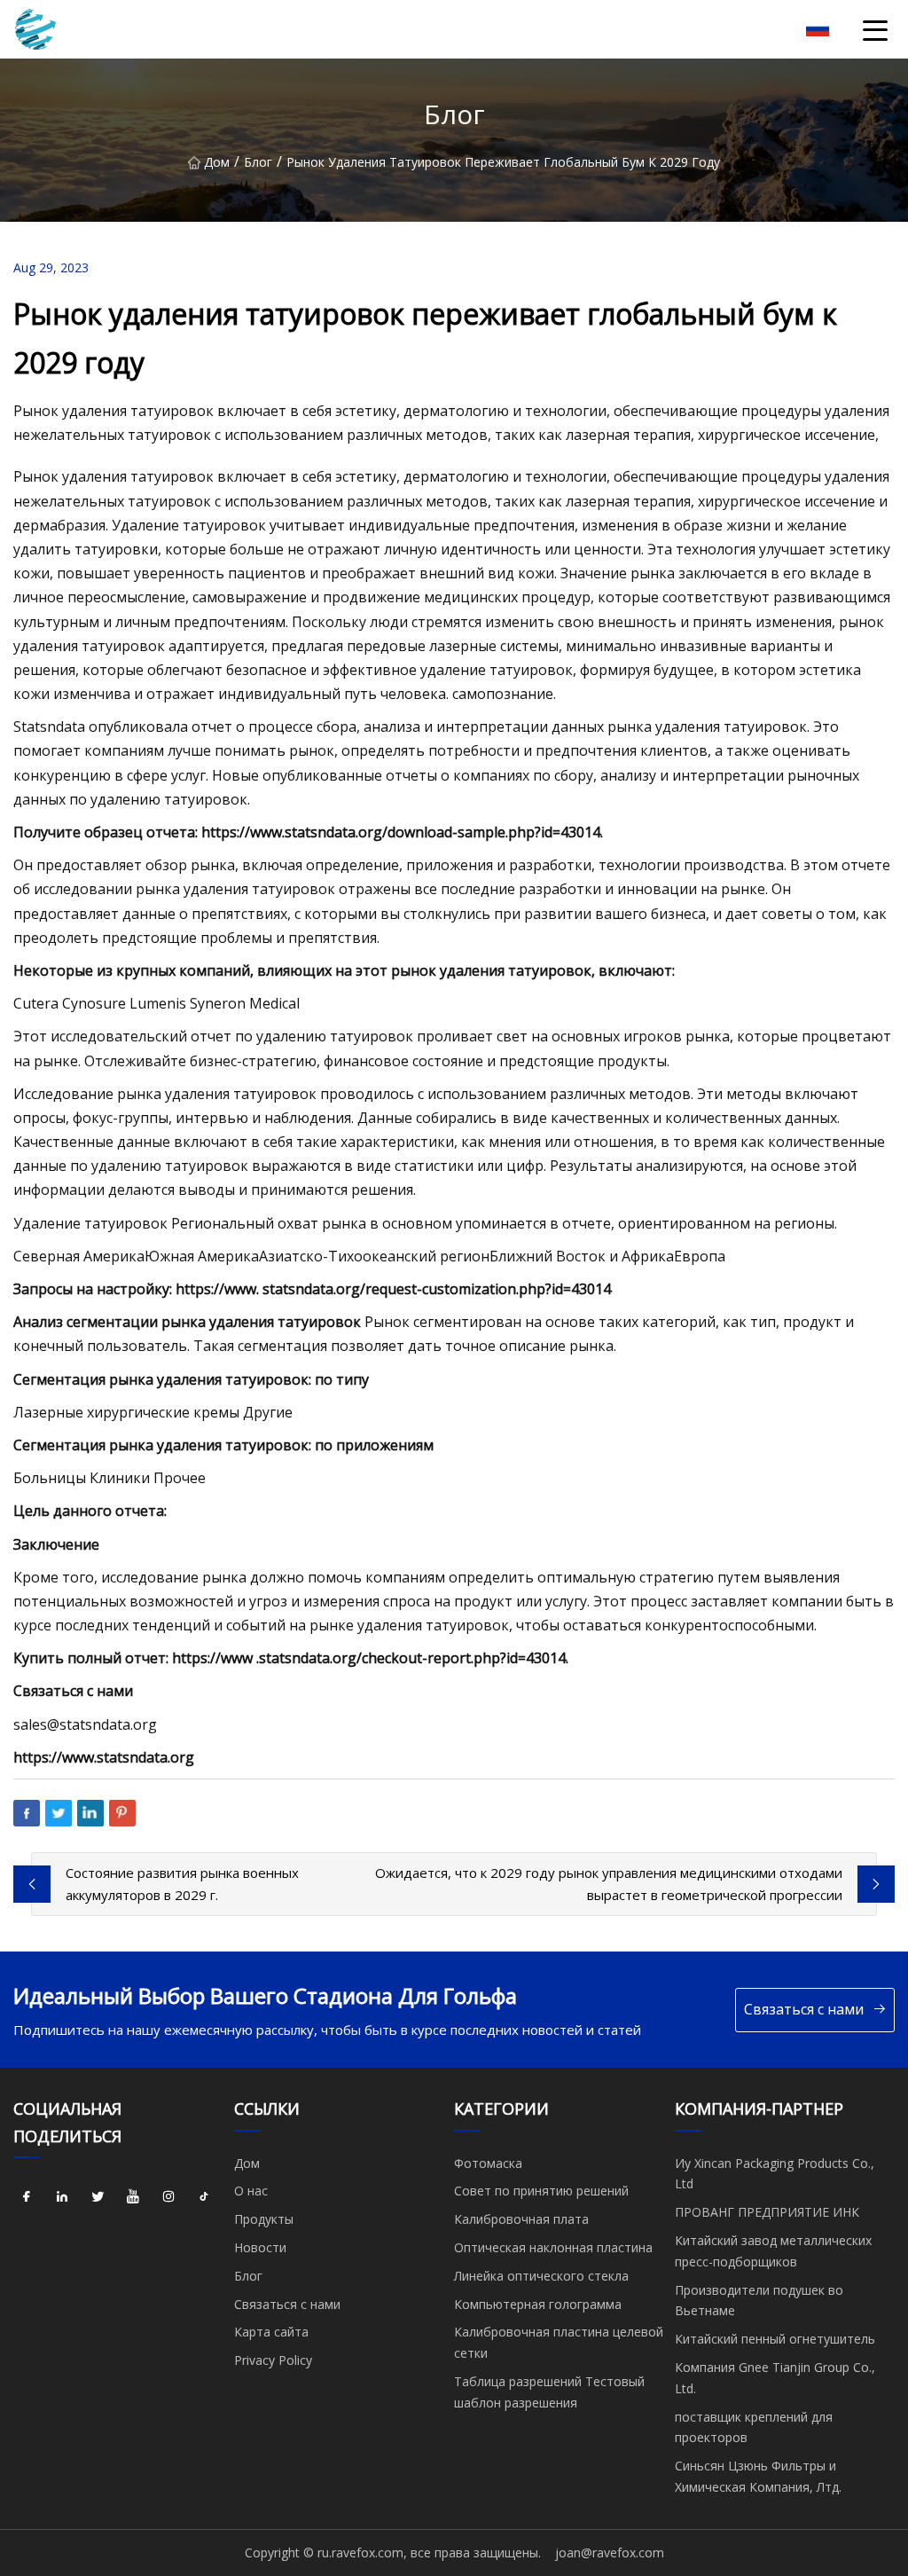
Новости (260, 2247)
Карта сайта (271, 2332)
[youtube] (133, 2196)
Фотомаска (488, 2163)
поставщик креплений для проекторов (754, 2427)
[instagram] (168, 2196)
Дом (217, 162)
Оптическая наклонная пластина (553, 2247)
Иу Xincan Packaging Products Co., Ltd (775, 2174)
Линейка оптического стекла (541, 2276)
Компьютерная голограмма (538, 2304)
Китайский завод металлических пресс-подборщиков (773, 2251)
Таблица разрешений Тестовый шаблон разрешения (549, 2392)
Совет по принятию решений (541, 2191)
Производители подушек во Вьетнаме (759, 2301)
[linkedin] (62, 2196)
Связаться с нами (804, 2009)
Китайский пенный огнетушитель (775, 2339)
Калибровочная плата (521, 2219)
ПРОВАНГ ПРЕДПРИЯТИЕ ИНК (767, 2212)
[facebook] (27, 2196)
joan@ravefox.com (610, 2552)
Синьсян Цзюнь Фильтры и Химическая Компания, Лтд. (758, 2476)
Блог (258, 162)
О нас (251, 2191)
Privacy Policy (273, 2360)
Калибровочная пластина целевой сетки (559, 2342)
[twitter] (98, 2196)
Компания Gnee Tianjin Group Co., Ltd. (775, 2378)
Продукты (264, 2219)
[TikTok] (204, 2196)
